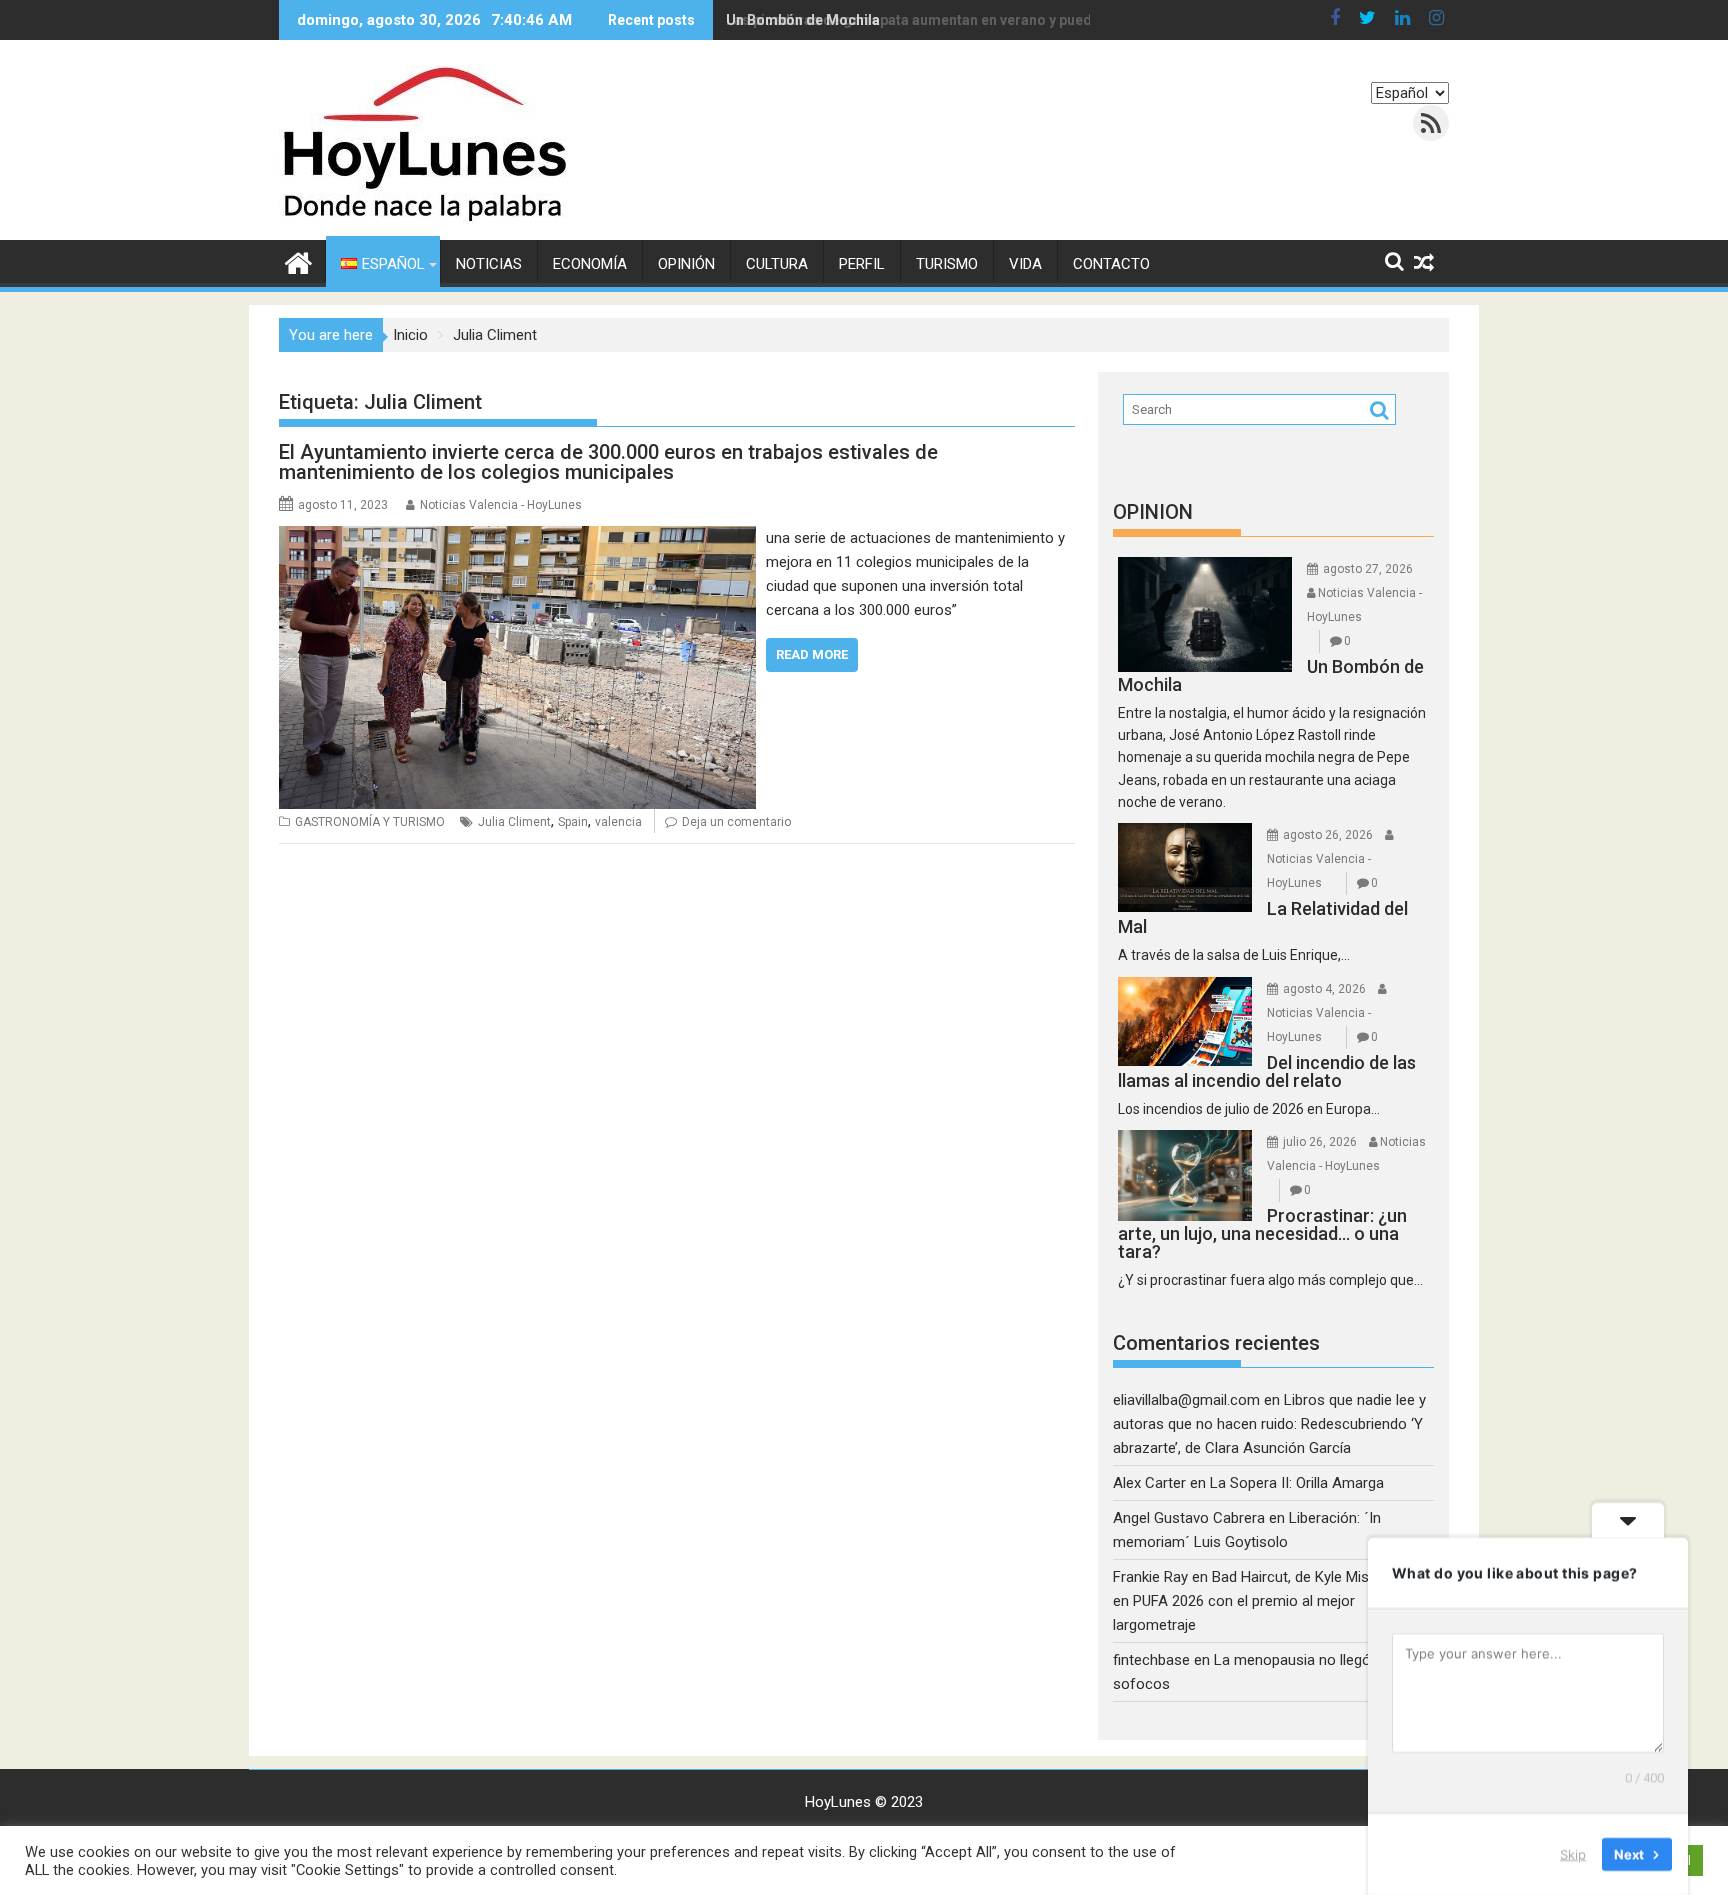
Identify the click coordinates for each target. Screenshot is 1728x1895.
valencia (618, 822)
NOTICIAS (489, 264)
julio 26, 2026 (1320, 1142)
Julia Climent (514, 822)
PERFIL (862, 264)
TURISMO (947, 264)
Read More (812, 654)
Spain (573, 822)
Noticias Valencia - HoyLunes (501, 505)
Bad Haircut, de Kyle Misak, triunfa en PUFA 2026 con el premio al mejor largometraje (1273, 1601)
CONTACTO (1111, 264)
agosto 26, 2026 (1328, 835)
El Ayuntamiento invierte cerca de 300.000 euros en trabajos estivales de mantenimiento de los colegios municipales (608, 462)
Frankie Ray (1150, 1577)
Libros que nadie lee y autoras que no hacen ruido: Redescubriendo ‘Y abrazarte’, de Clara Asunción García (1269, 1424)
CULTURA (777, 264)
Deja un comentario (736, 822)
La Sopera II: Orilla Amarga (1297, 1483)
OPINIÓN (686, 264)
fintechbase (1151, 1660)
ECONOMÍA (590, 264)
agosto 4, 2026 (1324, 989)
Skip (1573, 1854)
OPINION (1153, 512)
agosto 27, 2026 (1368, 569)
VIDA (1025, 264)
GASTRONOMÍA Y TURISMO (370, 822)
